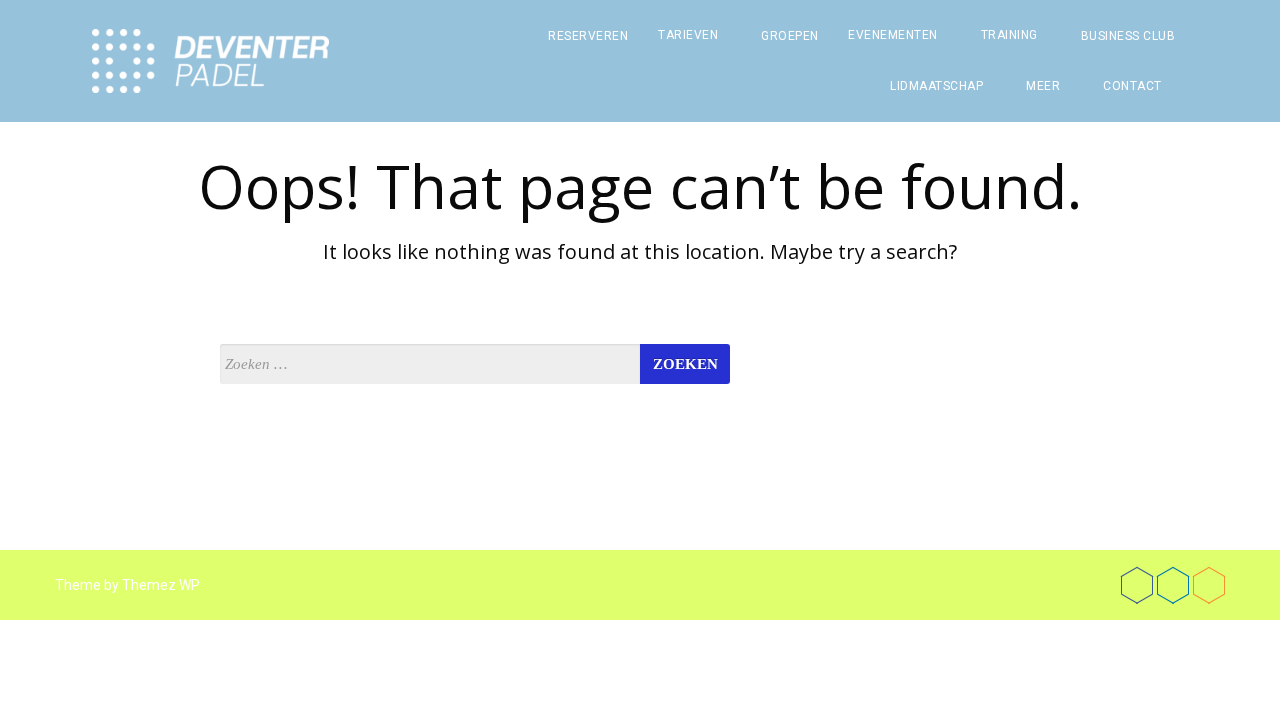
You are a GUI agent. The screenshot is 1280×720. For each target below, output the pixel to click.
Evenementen (893, 35)
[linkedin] (1173, 585)
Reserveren (588, 36)
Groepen (790, 36)
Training (1009, 35)
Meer (1043, 86)
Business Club (1128, 36)
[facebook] (1137, 585)
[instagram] (1209, 585)
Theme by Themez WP (127, 585)
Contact (1132, 86)
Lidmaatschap (936, 86)
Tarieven (688, 35)
